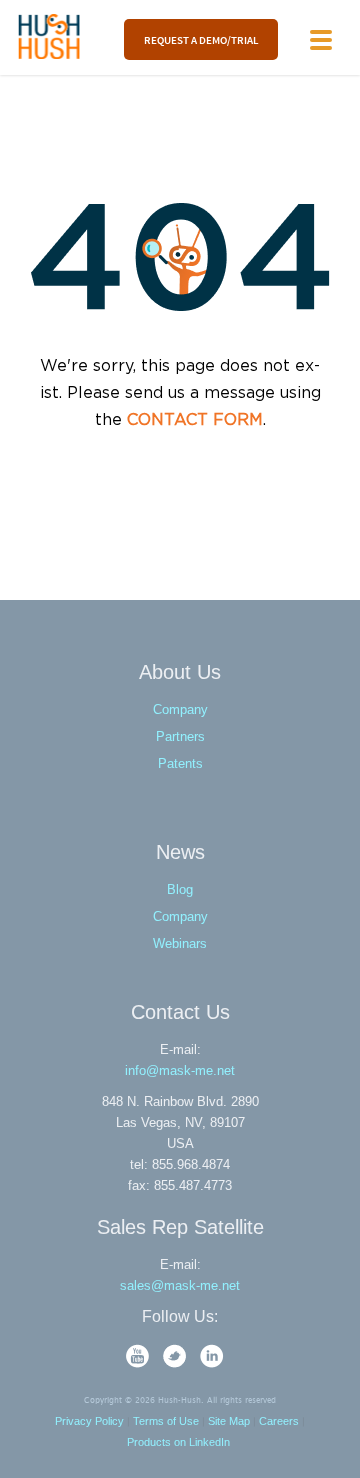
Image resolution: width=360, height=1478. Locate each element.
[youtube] (139, 1363)
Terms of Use (166, 1421)
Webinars (180, 943)
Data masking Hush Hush (49, 36)
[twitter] (176, 1363)
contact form (195, 420)
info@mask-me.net (180, 1070)
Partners (180, 736)
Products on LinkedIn (178, 1442)
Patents (180, 763)
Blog (180, 889)
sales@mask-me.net (180, 1285)
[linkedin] (212, 1363)
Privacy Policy (89, 1421)
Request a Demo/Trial (201, 39)
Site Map (229, 1421)
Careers (279, 1421)
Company (180, 709)
